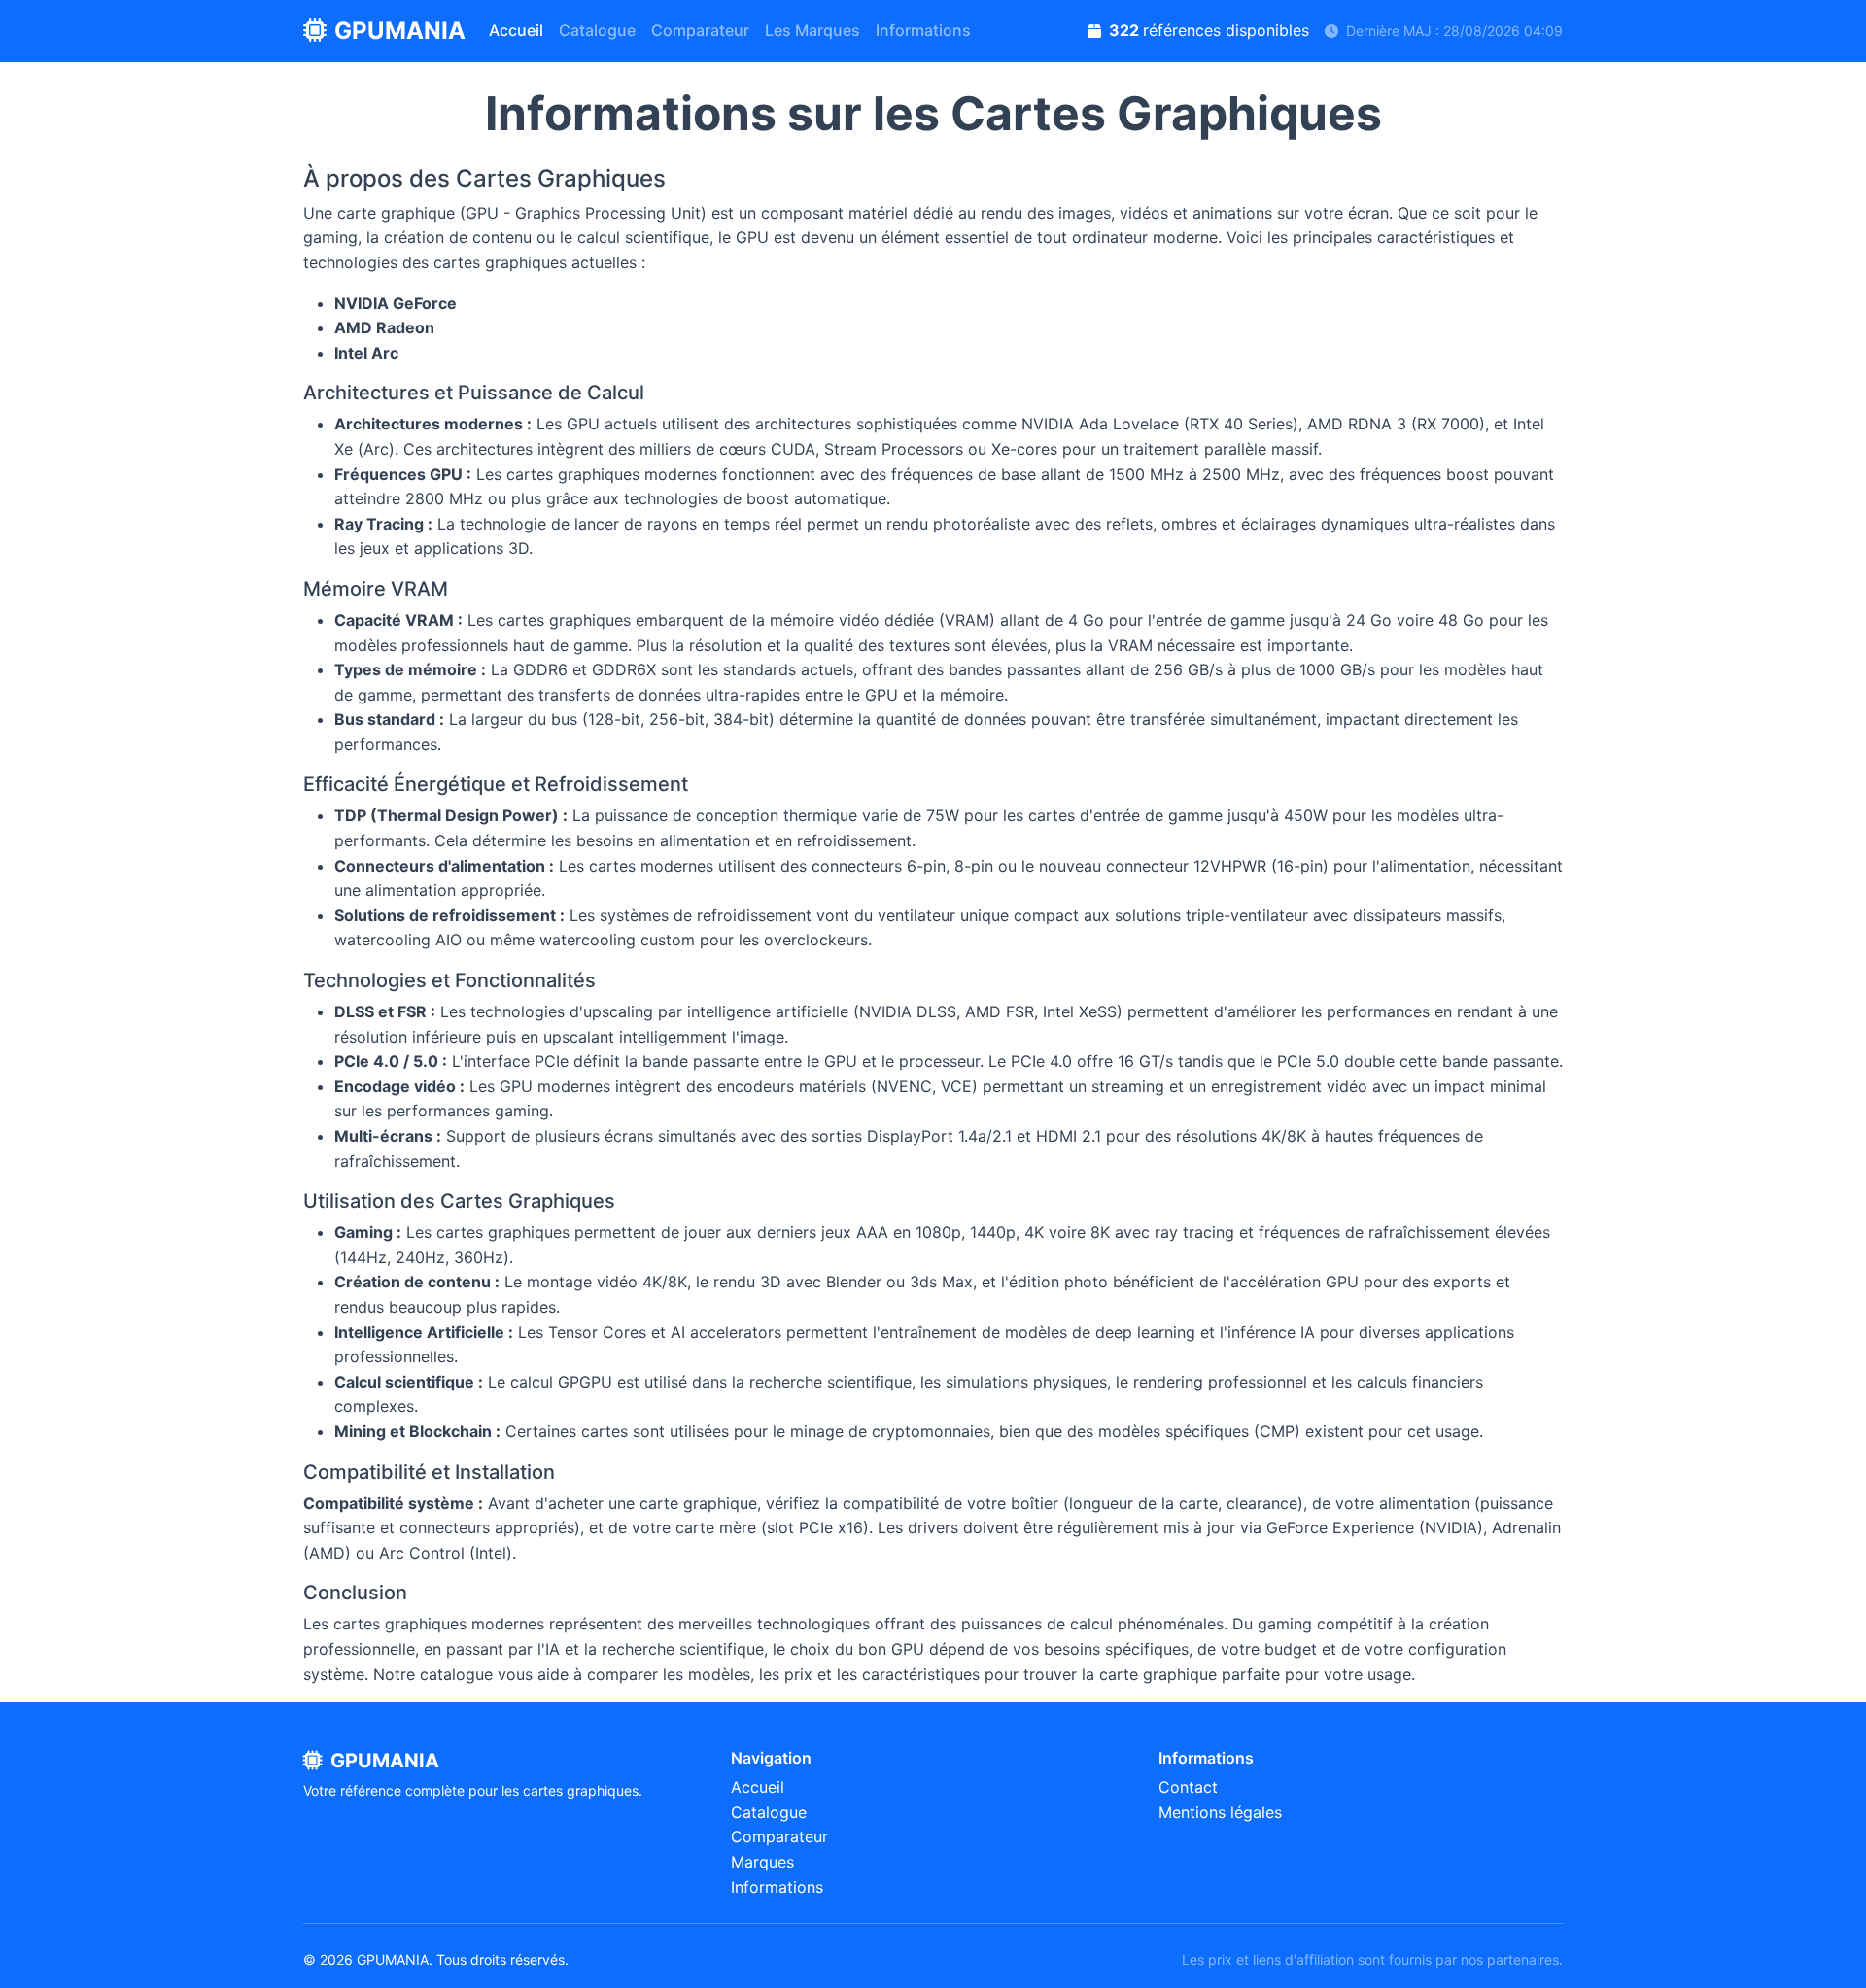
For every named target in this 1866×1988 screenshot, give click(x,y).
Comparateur (700, 30)
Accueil (516, 30)
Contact (1188, 1787)
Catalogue (597, 30)
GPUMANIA (400, 31)
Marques (762, 1862)
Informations (923, 30)
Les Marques (812, 30)
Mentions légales (1220, 1812)
